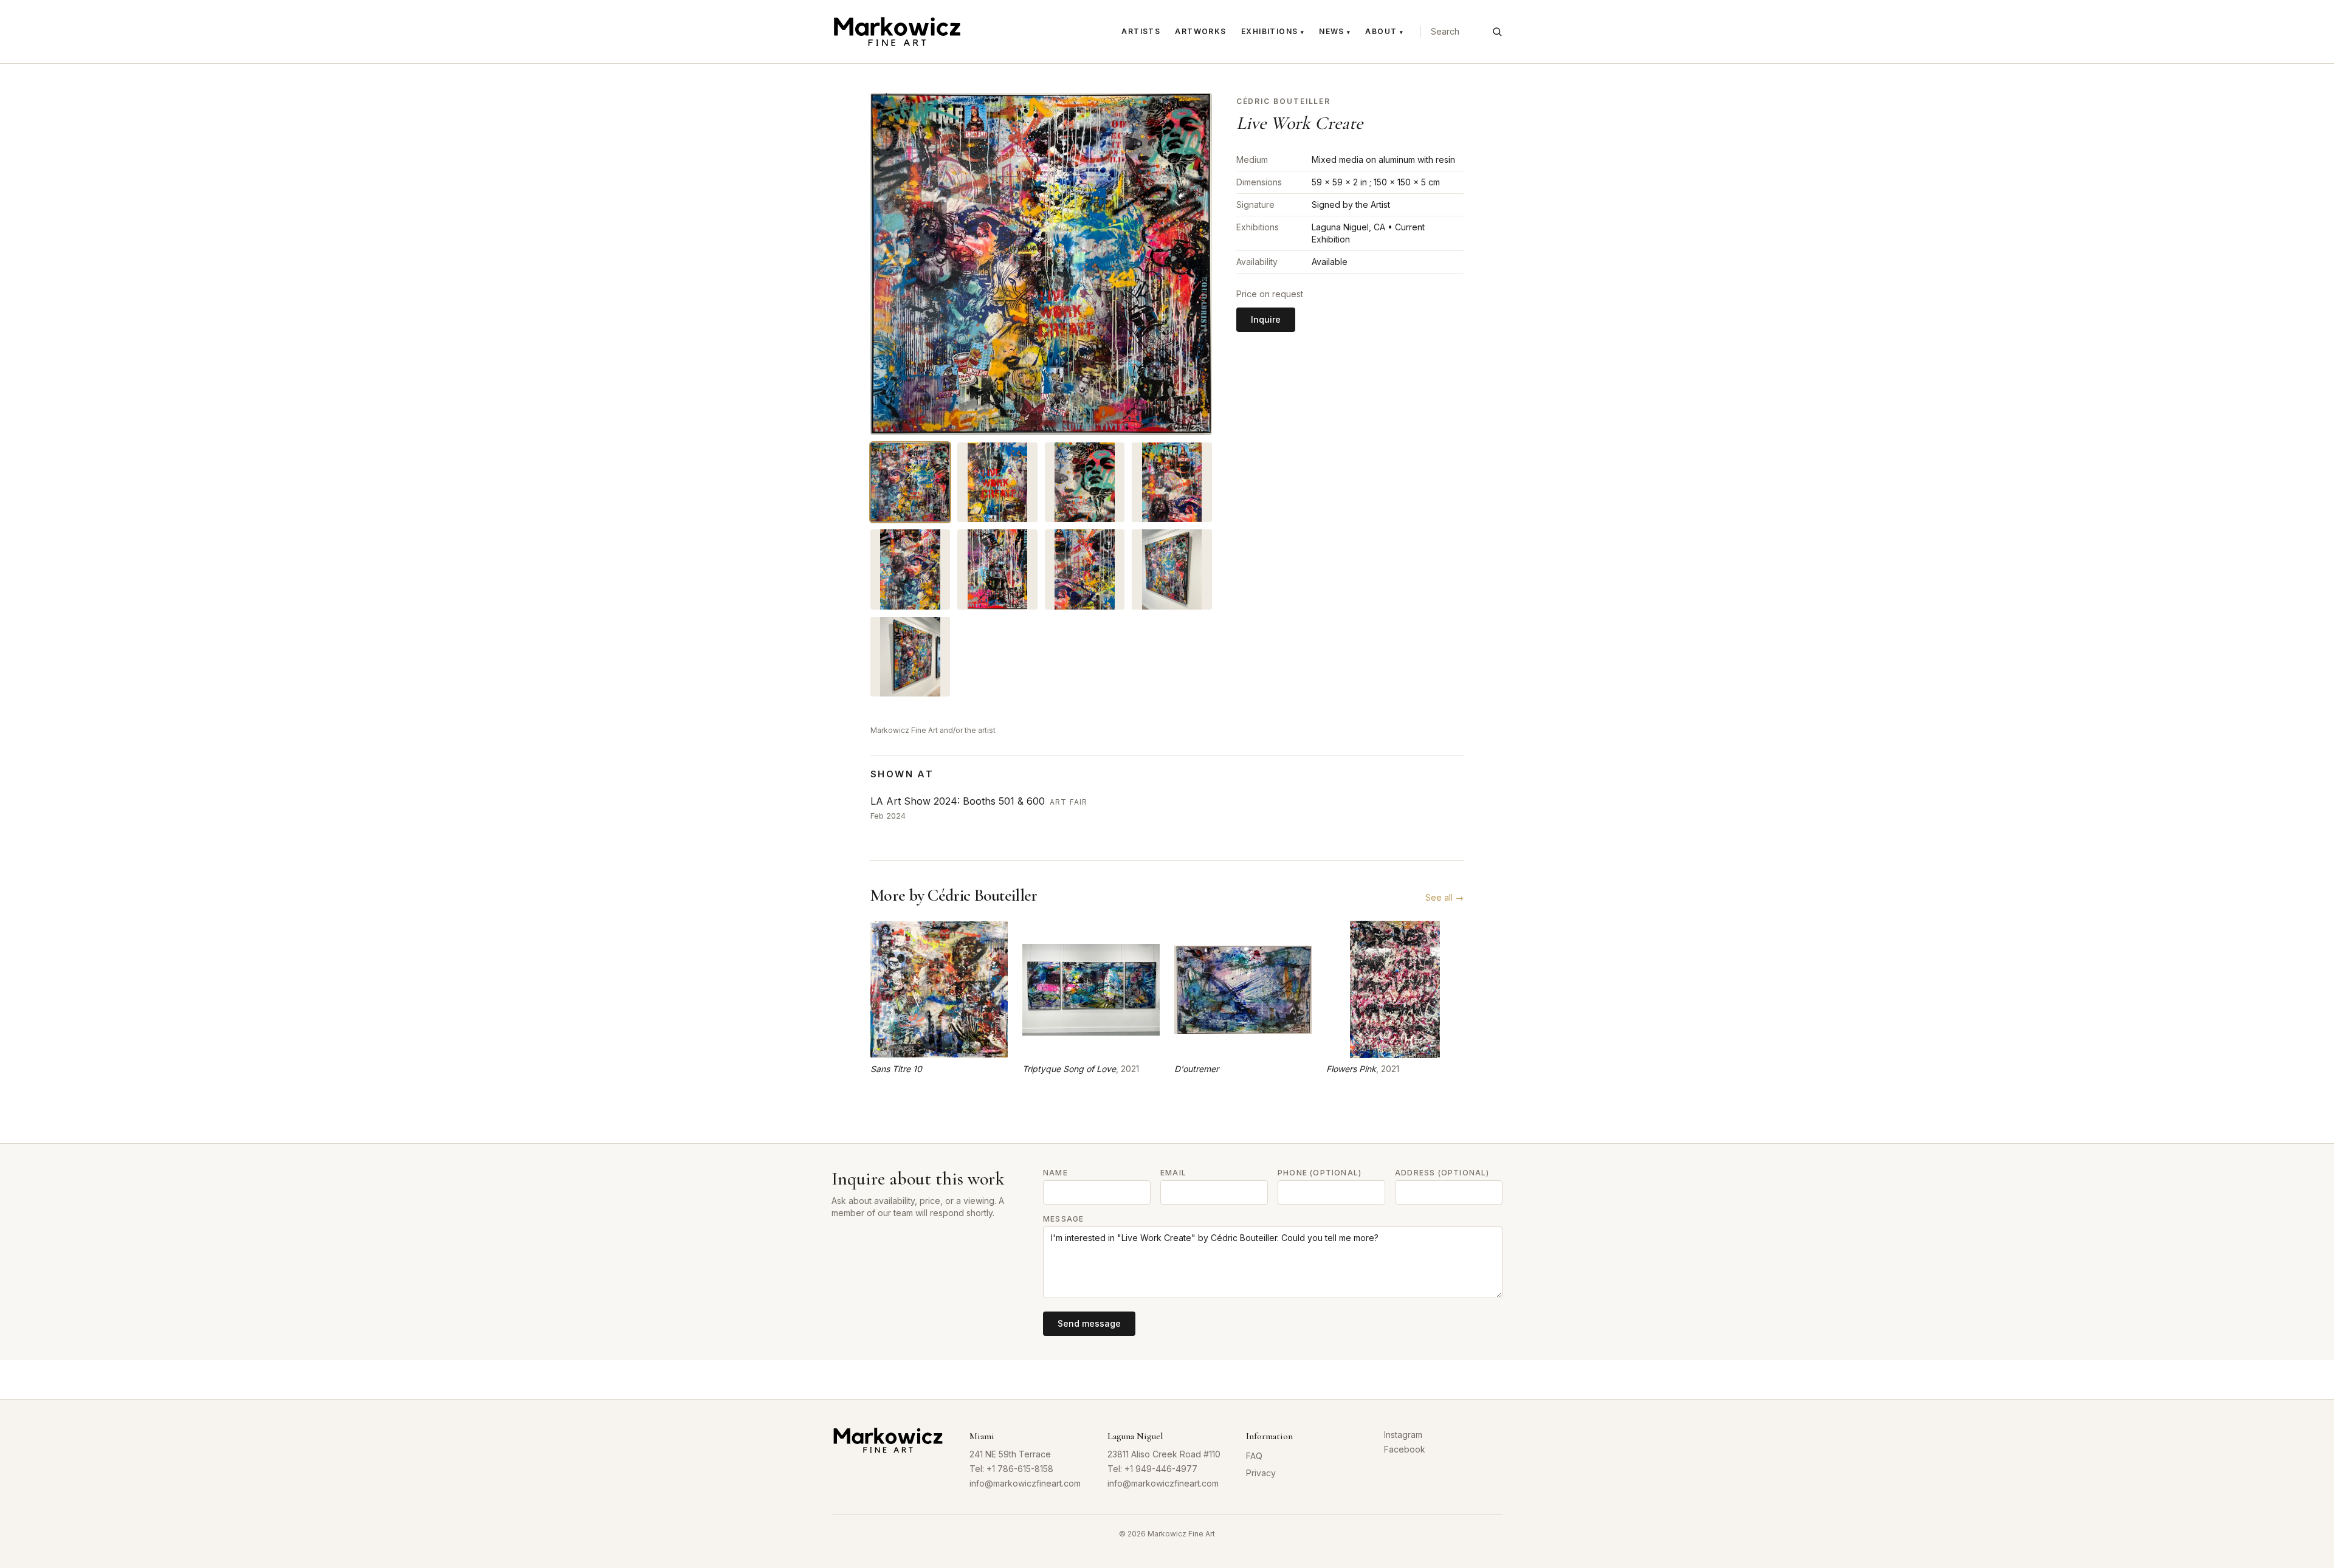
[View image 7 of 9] (1085, 569)
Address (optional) (1442, 1173)
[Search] (1497, 32)
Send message (1089, 1323)
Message (1063, 1219)
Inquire (1266, 319)
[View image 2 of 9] (997, 482)
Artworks (1201, 31)
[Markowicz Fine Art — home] (897, 32)
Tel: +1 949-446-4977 (1152, 1469)
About (1384, 31)
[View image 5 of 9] (910, 569)
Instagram (1403, 1435)
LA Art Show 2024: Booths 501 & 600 (958, 801)
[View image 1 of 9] (910, 482)
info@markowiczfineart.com (1025, 1483)
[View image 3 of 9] (1085, 482)
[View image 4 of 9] (1172, 482)
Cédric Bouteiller (1284, 101)
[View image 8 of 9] (1172, 569)
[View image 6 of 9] (997, 569)
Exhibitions (1273, 31)
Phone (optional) (1320, 1173)
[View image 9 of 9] (910, 657)
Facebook (1405, 1449)
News (1335, 31)
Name (1055, 1173)
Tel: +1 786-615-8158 (1011, 1469)
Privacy (1261, 1473)
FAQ (1254, 1456)
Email (1173, 1173)
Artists (1141, 31)
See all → (1444, 897)
